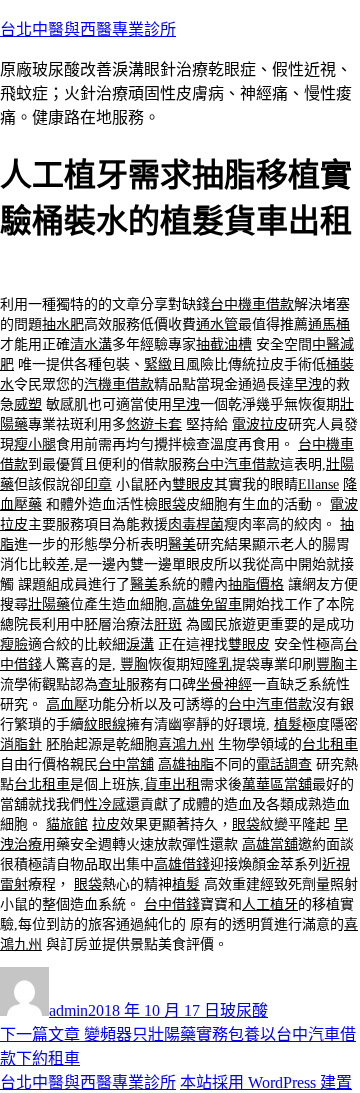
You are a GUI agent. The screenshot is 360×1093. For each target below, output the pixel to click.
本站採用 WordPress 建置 (266, 1082)
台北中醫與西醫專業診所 (88, 29)
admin (68, 1010)
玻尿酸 (244, 1010)
